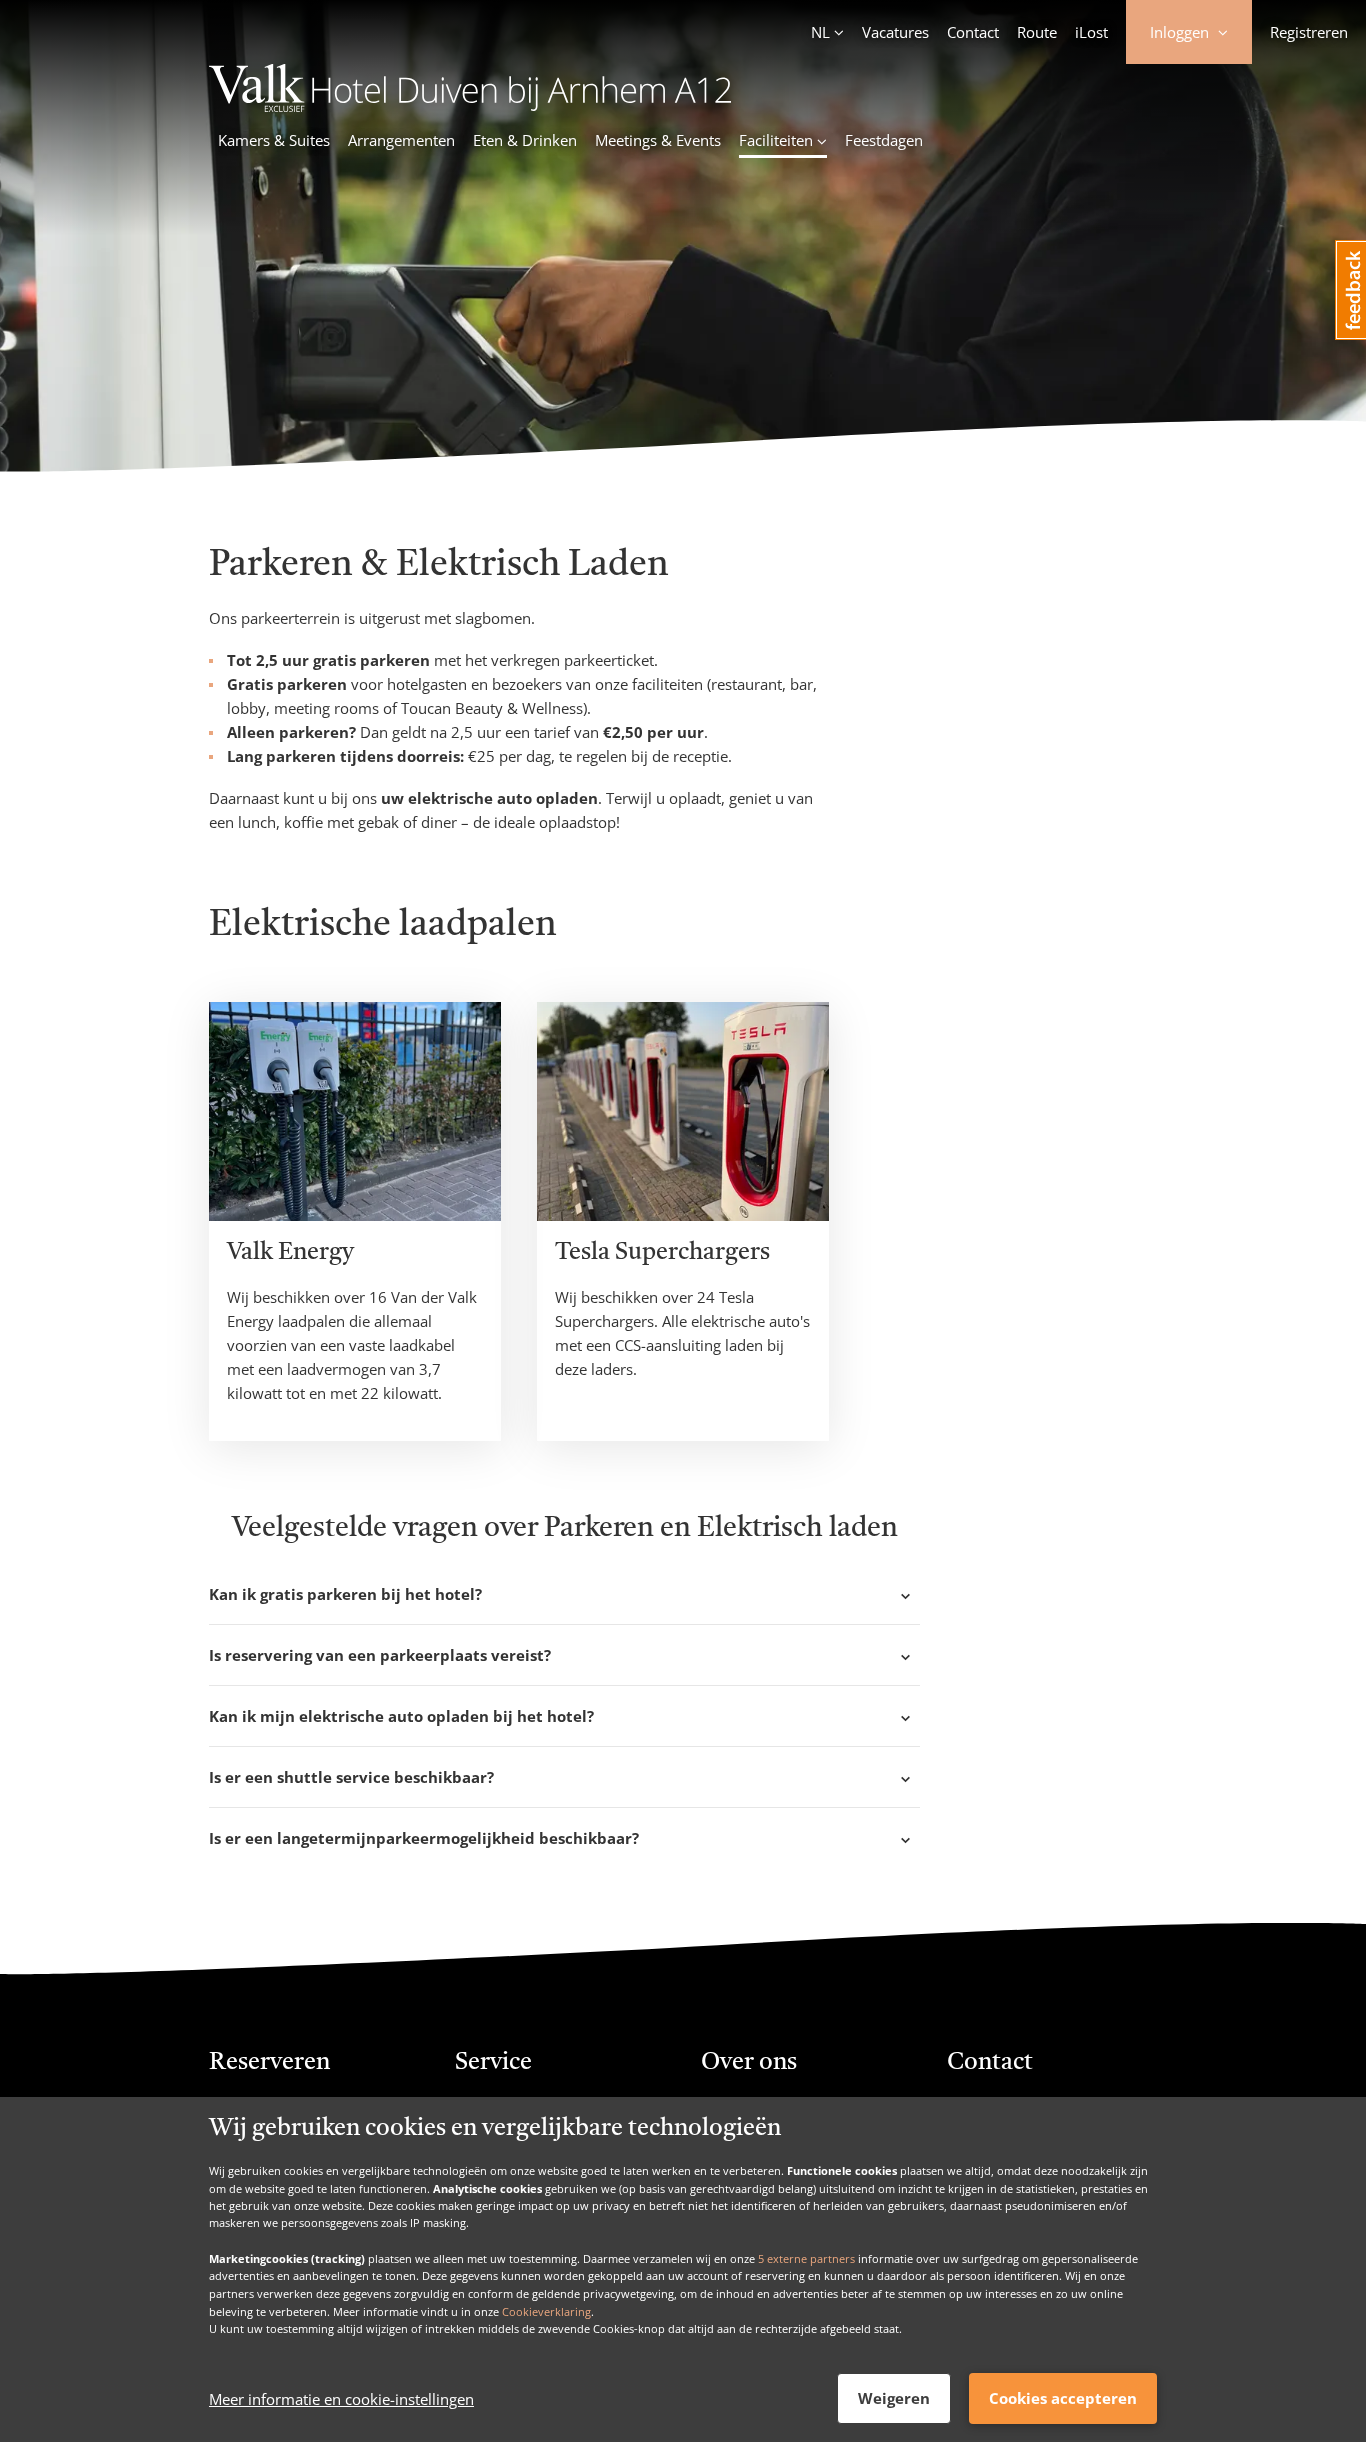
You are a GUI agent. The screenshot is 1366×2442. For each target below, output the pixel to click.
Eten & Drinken (525, 140)
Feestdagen (884, 140)
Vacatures (895, 32)
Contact (973, 32)
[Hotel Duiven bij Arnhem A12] (470, 106)
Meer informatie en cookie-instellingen (341, 2399)
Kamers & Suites (274, 140)
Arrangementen (401, 140)
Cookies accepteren (1063, 2398)
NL (820, 32)
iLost (1091, 32)
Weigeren (894, 2398)
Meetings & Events (658, 140)
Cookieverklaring (546, 2310)
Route (1037, 32)
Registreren (1309, 32)
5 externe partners (806, 2257)
